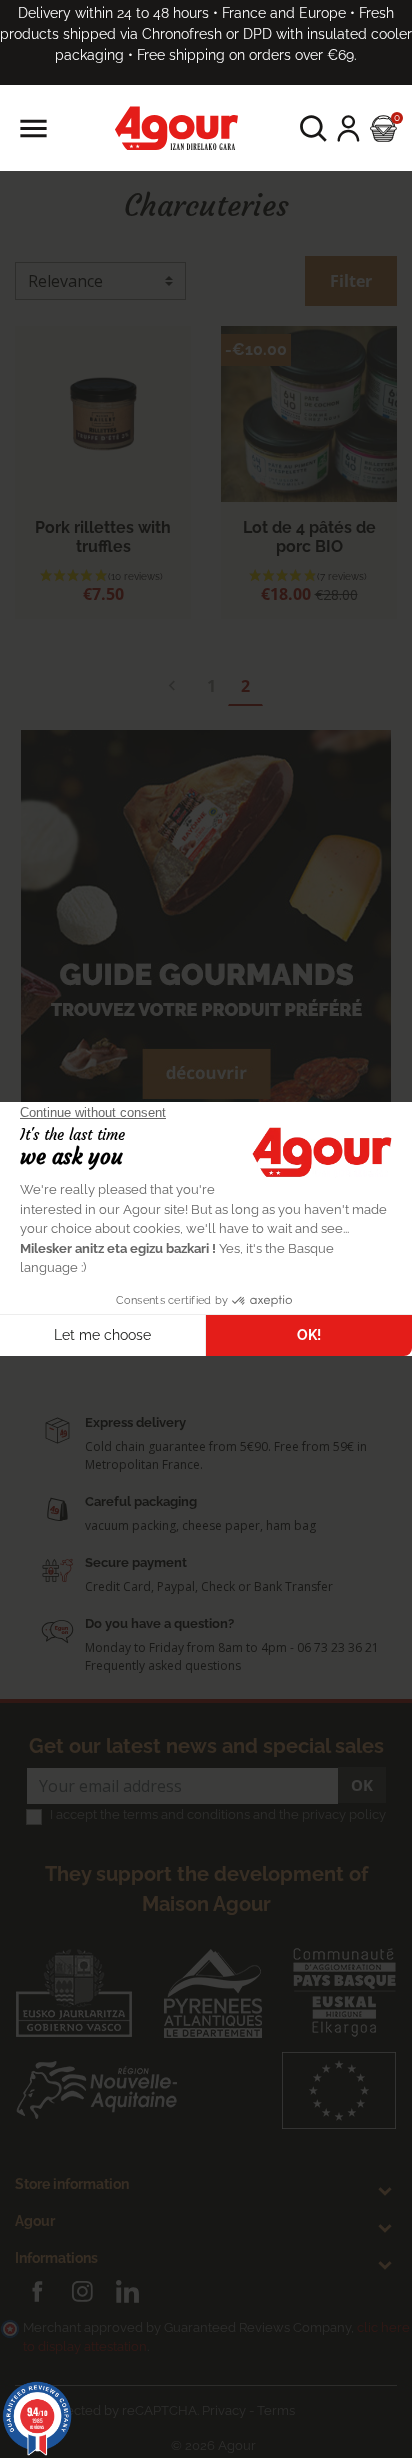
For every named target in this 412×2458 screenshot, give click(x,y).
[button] (313, 128)
